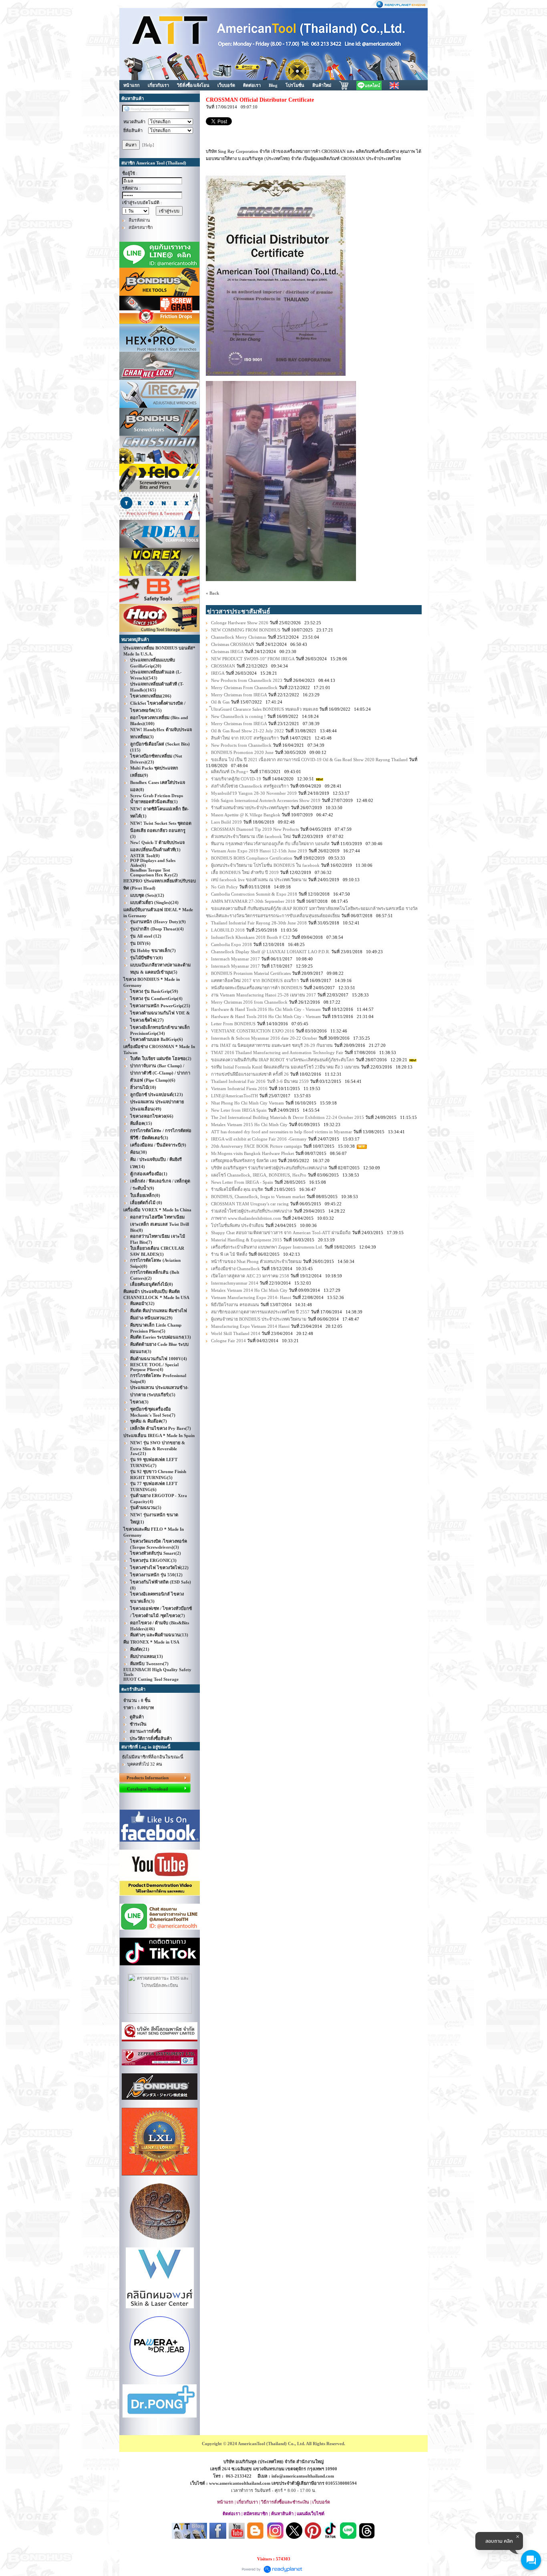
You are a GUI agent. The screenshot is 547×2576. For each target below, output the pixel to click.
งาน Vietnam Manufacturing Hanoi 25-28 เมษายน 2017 (263, 995)
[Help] (148, 145)
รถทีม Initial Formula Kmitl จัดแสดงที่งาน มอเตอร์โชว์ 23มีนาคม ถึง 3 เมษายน (285, 1067)
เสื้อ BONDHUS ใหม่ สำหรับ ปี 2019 (245, 872)
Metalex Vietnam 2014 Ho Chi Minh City (249, 1290)
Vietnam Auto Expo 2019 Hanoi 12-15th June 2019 (259, 851)
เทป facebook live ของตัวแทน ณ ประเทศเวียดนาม (259, 880)
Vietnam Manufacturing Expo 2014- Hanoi (251, 1297)
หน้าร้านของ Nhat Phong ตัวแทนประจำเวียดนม (256, 1261)
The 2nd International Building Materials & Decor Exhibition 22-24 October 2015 (288, 1117)
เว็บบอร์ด (226, 85)
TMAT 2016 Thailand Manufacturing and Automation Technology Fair (277, 1052)
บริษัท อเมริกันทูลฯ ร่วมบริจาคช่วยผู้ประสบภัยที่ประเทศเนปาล (269, 1168)
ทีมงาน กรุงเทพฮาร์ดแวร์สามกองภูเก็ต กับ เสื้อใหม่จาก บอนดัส (270, 844)
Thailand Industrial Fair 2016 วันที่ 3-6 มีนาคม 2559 (260, 1081)
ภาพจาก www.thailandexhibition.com (246, 1218)
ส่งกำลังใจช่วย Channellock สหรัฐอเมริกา (250, 786)
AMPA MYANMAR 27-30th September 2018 (253, 901)
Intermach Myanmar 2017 (235, 959)
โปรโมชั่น (295, 85)
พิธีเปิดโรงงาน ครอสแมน (236, 1305)
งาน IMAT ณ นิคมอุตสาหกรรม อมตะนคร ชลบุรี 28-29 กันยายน (272, 1045)
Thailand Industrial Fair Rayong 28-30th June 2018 (259, 923)
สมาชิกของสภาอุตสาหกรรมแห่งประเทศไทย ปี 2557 (260, 1312)
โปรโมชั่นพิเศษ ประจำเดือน (237, 1225)
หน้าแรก (132, 85)
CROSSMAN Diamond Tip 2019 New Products (255, 829)
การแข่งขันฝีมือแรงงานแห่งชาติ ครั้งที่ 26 (250, 1074)
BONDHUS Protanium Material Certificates (251, 973)
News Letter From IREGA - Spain (242, 1182)
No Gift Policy (224, 887)
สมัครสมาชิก (141, 227)
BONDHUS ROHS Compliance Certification (252, 858)
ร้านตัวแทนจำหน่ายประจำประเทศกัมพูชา (250, 808)
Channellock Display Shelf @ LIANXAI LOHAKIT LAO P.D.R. (270, 952)
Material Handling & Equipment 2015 (246, 1240)
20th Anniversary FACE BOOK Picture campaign (256, 1146)
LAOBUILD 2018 (228, 930)
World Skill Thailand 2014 (236, 1333)
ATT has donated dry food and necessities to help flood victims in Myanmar (282, 1132)
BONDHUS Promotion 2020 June (242, 752)
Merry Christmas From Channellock (244, 688)
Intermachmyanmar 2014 (235, 1283)
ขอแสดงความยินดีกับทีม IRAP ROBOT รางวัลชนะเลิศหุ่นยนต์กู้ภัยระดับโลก (283, 1060)
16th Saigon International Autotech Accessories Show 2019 (266, 800)
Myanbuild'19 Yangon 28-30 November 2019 (254, 793)
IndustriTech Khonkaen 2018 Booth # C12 (251, 937)
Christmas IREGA (227, 652)
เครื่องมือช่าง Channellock (235, 1269)
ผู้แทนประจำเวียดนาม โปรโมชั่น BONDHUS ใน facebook (265, 865)
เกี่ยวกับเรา (158, 85)
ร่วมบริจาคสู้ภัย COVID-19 (237, 779)
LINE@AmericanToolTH (234, 1096)
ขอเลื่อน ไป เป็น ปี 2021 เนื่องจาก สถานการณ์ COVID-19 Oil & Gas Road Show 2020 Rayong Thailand (309, 760)
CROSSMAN (223, 666)
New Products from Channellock (241, 745)
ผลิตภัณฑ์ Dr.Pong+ (230, 772)
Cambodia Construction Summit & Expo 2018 (254, 894)
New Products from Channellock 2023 (247, 680)
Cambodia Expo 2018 (231, 944)
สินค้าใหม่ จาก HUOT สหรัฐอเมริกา (245, 738)
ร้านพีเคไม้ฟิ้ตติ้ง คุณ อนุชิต (238, 1189)
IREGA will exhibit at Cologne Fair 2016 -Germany (259, 1139)
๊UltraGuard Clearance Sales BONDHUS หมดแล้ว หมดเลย (264, 709)
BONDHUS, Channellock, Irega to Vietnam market (258, 1197)
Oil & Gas (220, 702)
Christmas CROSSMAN (233, 644)
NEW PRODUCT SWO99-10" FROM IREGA (253, 659)
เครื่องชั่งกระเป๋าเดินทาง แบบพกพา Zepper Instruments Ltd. (267, 1247)
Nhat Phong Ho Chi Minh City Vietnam (247, 1103)
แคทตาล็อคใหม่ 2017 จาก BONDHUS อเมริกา (255, 980)
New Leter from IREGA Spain (239, 1110)
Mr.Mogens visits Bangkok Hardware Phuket (253, 1153)
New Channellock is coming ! (238, 716)
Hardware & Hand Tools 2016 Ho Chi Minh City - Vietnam (266, 1009)
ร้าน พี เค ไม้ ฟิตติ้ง (230, 1254)
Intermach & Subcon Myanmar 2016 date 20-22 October (264, 1038)
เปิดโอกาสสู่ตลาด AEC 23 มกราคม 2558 (250, 1276)
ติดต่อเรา (252, 85)
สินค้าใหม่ (322, 85)
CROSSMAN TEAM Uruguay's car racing (250, 1204)
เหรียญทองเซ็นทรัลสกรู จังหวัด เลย (244, 1161)
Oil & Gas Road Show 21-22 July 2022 (247, 731)
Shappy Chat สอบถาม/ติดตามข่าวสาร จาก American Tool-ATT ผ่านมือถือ (281, 1233)
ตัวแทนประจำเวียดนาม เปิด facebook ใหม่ (251, 836)
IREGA (218, 673)
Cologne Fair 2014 (228, 1341)
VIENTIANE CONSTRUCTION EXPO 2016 (253, 1031)
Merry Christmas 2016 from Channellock (249, 1002)
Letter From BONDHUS (233, 1024)
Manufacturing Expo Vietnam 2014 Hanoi (250, 1326)
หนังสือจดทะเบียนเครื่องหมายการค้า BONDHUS (257, 988)
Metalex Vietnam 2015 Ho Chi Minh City (249, 1125)
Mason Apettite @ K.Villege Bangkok (246, 815)
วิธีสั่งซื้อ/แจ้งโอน (193, 85)
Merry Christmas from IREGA (239, 695)
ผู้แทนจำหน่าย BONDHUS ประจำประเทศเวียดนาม (259, 1319)
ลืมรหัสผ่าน (139, 220)
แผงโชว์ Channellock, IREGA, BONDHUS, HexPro (259, 1175)
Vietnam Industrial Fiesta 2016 (239, 1089)
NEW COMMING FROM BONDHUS (246, 630)
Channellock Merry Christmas (239, 637)
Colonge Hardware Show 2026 (240, 623)
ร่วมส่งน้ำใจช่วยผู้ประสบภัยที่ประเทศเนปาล (252, 1211)
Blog (273, 85)
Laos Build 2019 (226, 822)
